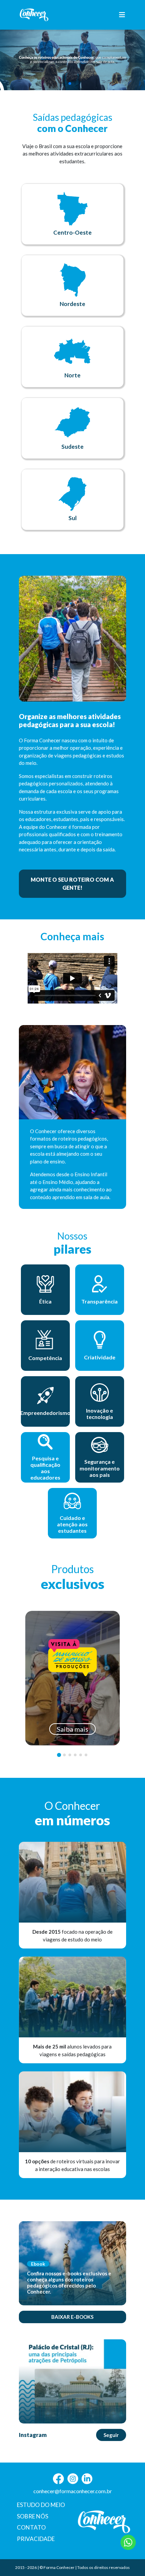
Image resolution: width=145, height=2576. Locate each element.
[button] (70, 83)
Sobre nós (33, 2516)
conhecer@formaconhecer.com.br (73, 2491)
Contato (31, 2527)
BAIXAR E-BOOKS (72, 2317)
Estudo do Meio (41, 2505)
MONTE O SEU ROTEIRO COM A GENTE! (72, 884)
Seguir (111, 2435)
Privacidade (36, 2539)
